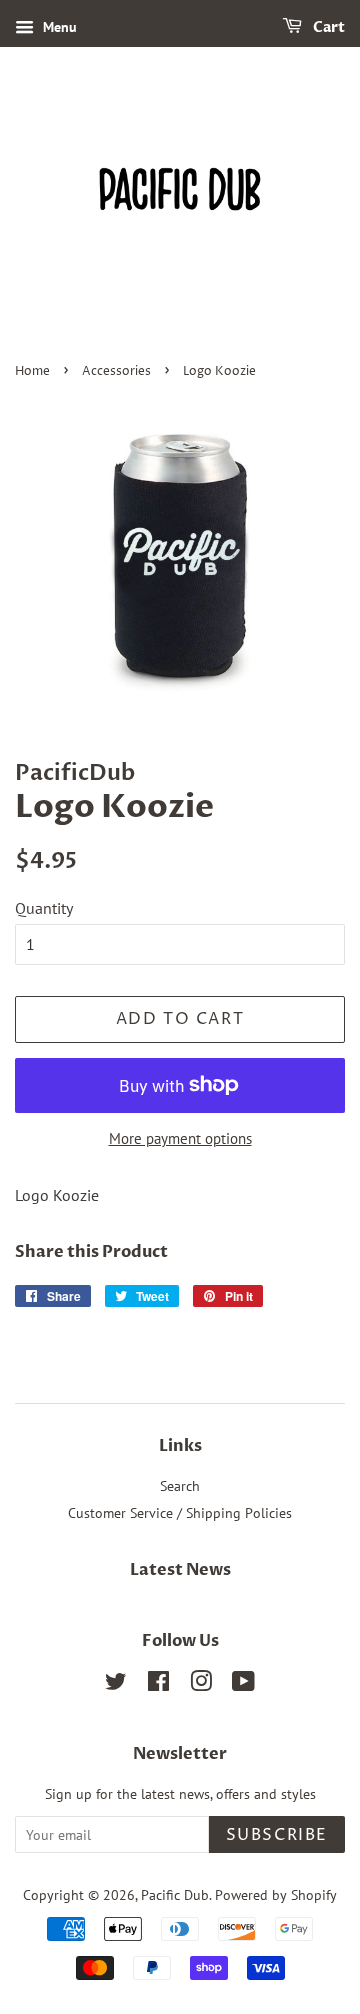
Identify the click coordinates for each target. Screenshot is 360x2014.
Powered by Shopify (276, 1895)
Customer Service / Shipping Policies (180, 1513)
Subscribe (277, 1835)
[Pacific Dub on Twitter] (116, 1685)
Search (180, 1486)
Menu (58, 27)
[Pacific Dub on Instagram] (201, 1685)
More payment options (180, 1138)
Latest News (180, 1570)
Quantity (44, 908)
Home (32, 371)
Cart (327, 27)
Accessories (116, 371)
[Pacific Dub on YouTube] (243, 1685)
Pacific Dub (175, 1895)
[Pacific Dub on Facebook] (158, 1685)
